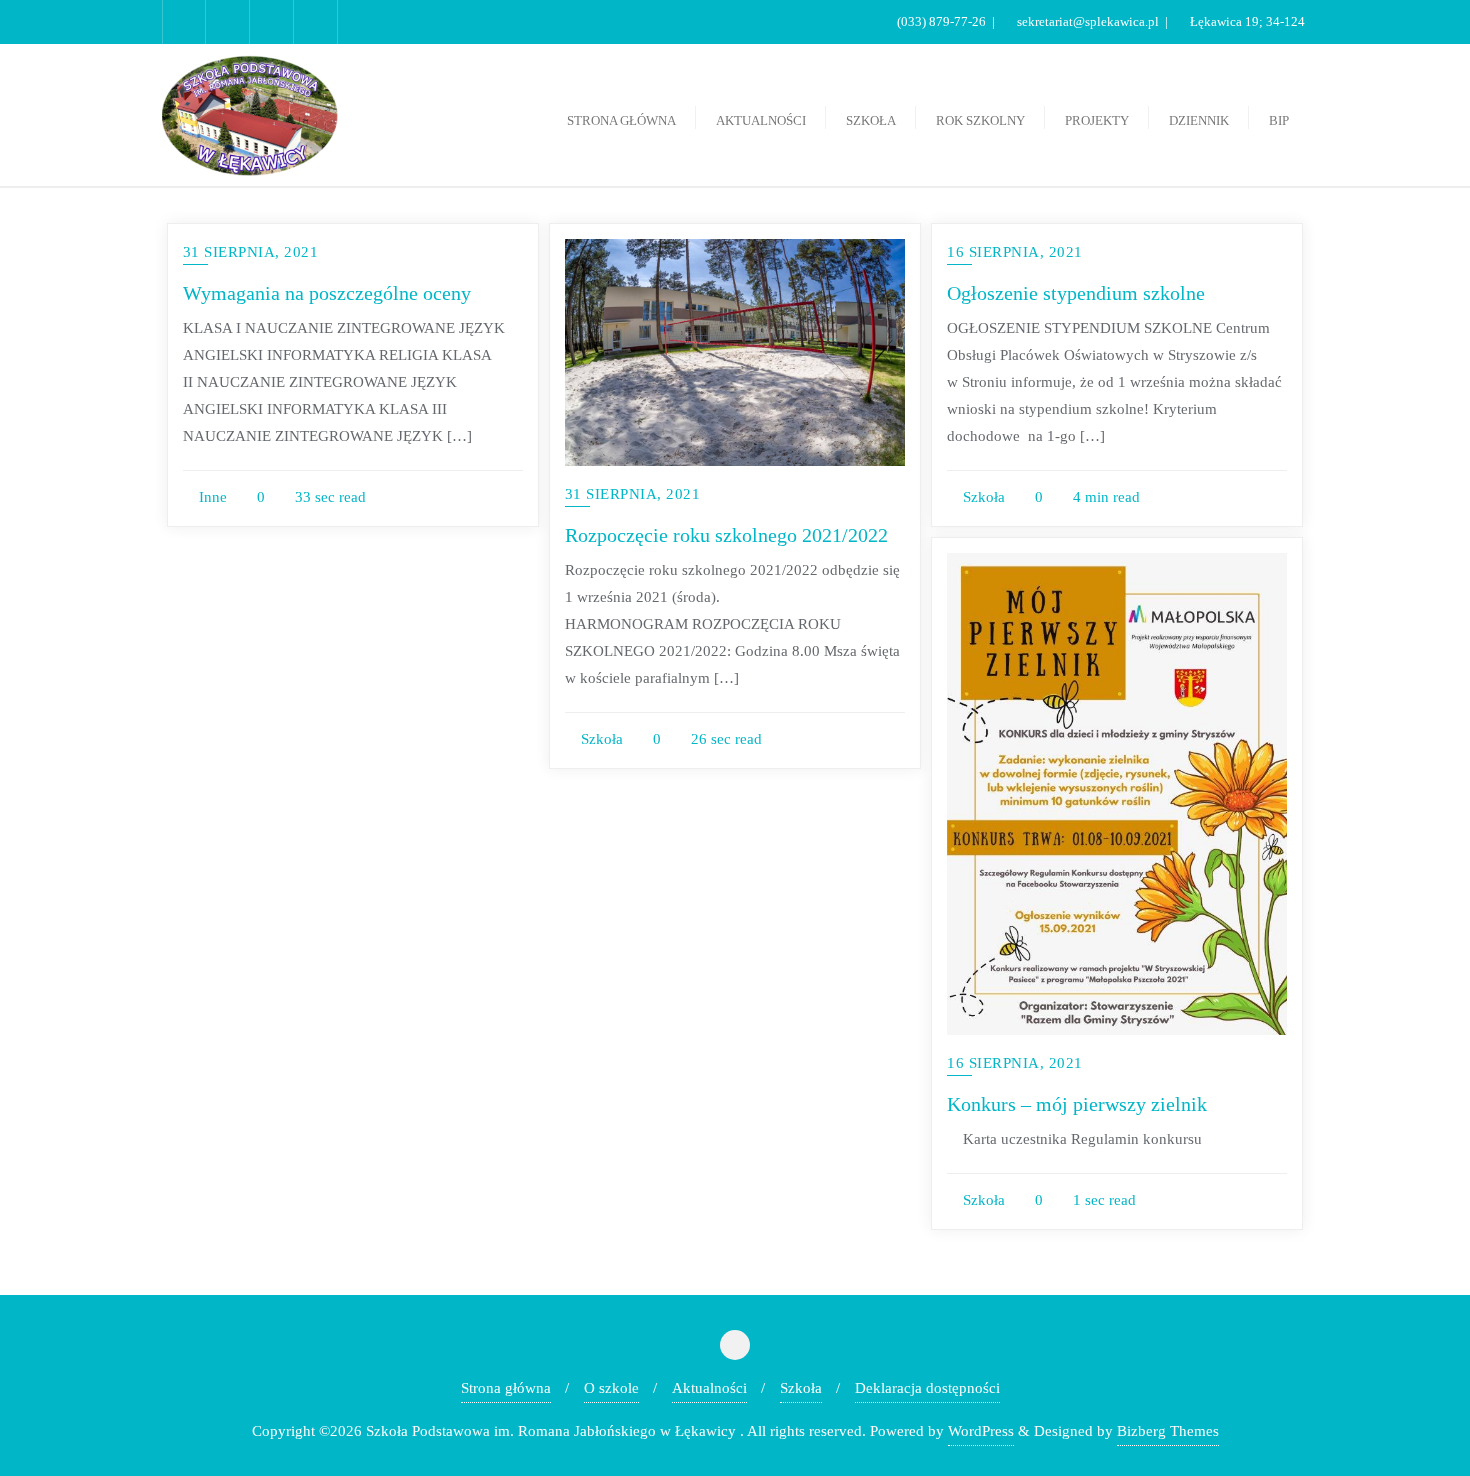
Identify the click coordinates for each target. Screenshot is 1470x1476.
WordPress (981, 1431)
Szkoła (600, 739)
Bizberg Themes (1168, 1431)
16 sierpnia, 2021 (1015, 252)
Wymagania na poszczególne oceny (327, 293)
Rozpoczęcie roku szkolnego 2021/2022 (726, 535)
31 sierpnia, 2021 (251, 252)
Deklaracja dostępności (927, 1388)
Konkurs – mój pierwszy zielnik (1077, 1104)
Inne (211, 497)
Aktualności (709, 1388)
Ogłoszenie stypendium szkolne (1076, 293)
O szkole (611, 1388)
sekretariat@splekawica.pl (1088, 21)
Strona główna (506, 1388)
